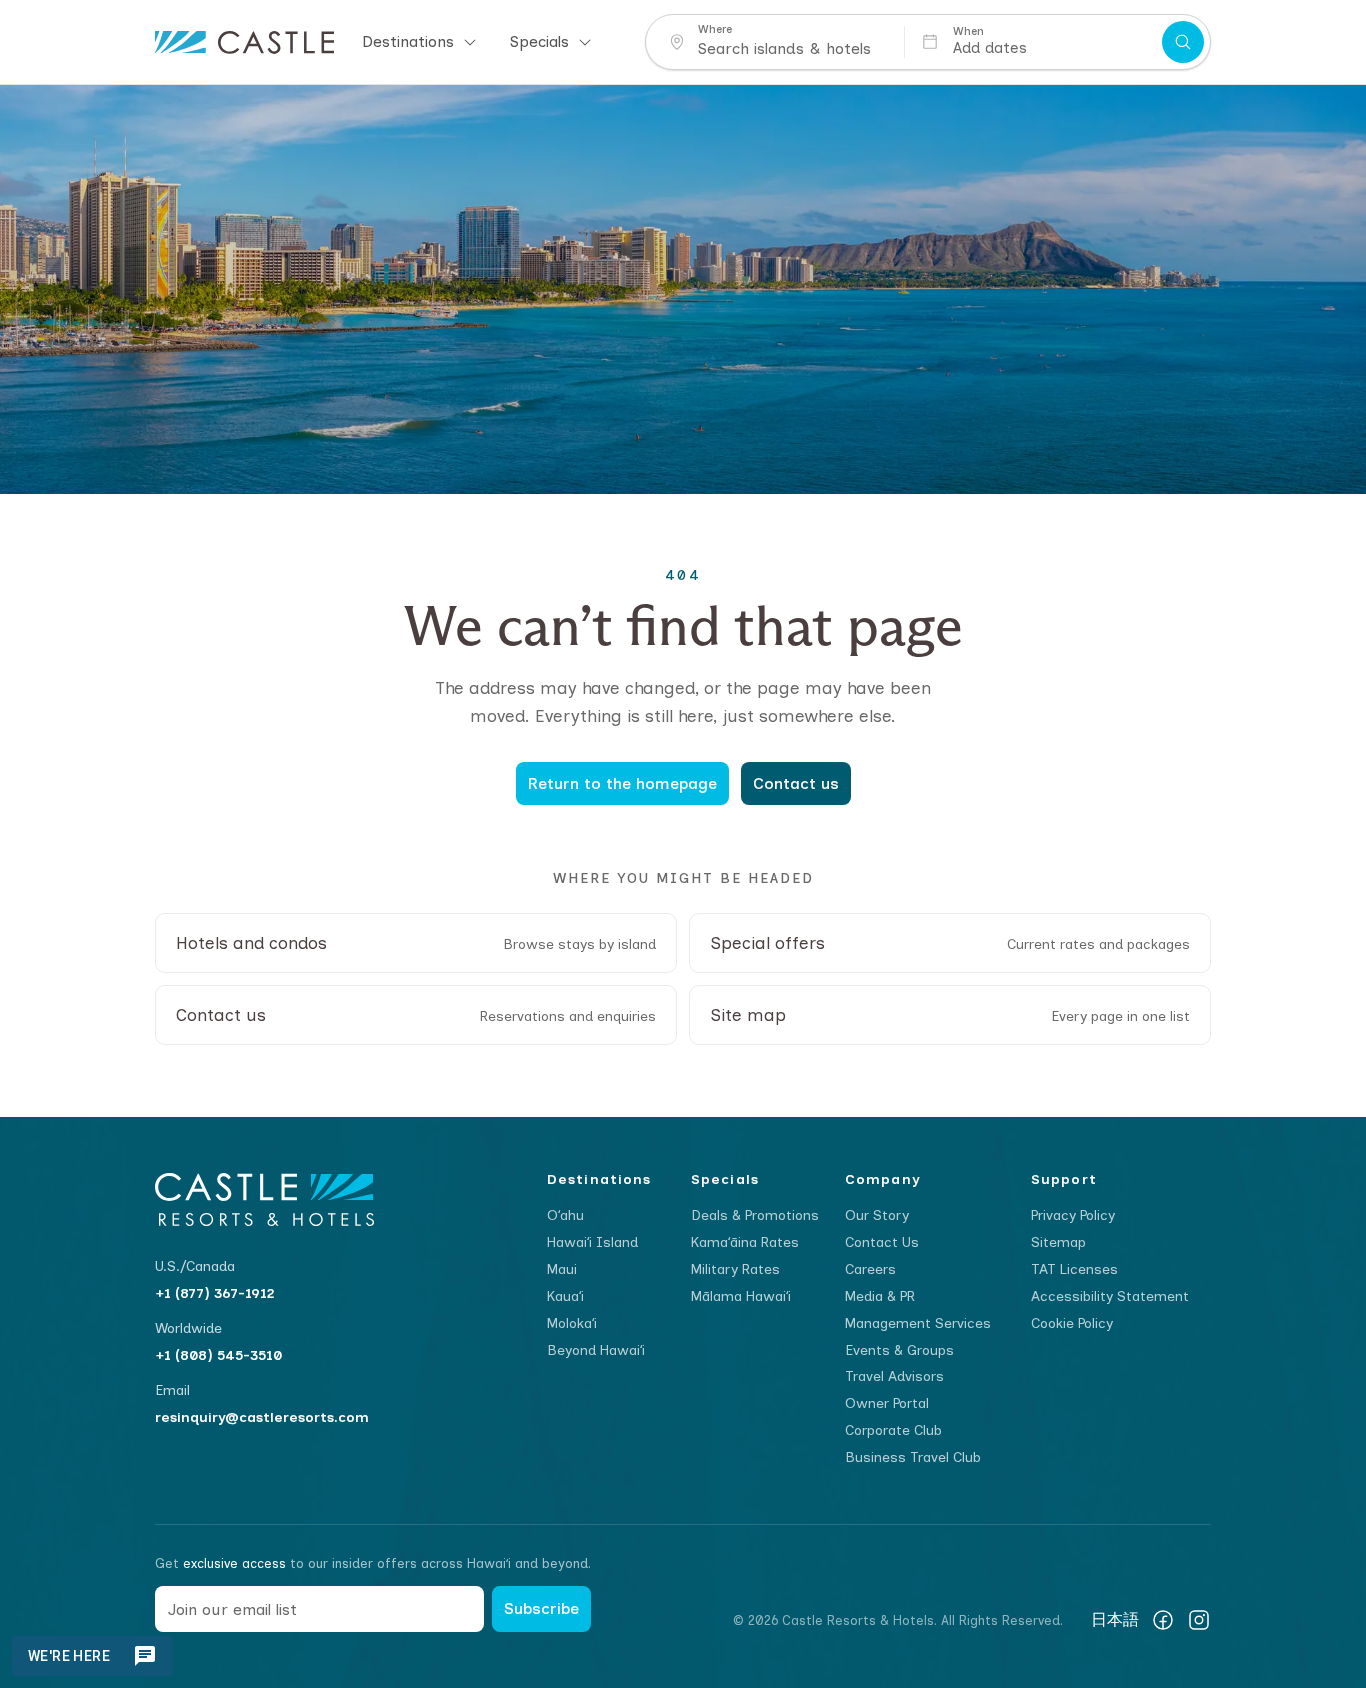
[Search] (1183, 42)
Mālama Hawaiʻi (741, 1296)
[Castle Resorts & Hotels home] (244, 42)
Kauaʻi (565, 1296)
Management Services (918, 1323)
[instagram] (1199, 1620)
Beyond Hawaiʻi (596, 1350)
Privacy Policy (1073, 1215)
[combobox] (793, 49)
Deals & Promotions (755, 1215)
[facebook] (1163, 1620)
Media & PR (880, 1296)
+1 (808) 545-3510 (218, 1355)
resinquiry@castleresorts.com (262, 1417)
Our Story (877, 1215)
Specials (539, 41)
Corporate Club (893, 1430)
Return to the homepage (622, 783)
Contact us (796, 783)
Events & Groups (899, 1350)
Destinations (408, 41)
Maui (562, 1269)
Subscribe (541, 1608)
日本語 (1115, 1620)
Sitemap (1058, 1242)
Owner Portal (887, 1403)
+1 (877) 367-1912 (215, 1293)
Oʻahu (565, 1215)
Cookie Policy (1072, 1323)
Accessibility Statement (1110, 1296)
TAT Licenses (1074, 1269)
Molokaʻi (572, 1323)
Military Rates (735, 1269)
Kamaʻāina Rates (745, 1242)
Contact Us (882, 1242)
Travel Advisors (894, 1376)
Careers (870, 1269)
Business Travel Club (913, 1457)
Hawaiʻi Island (592, 1242)
